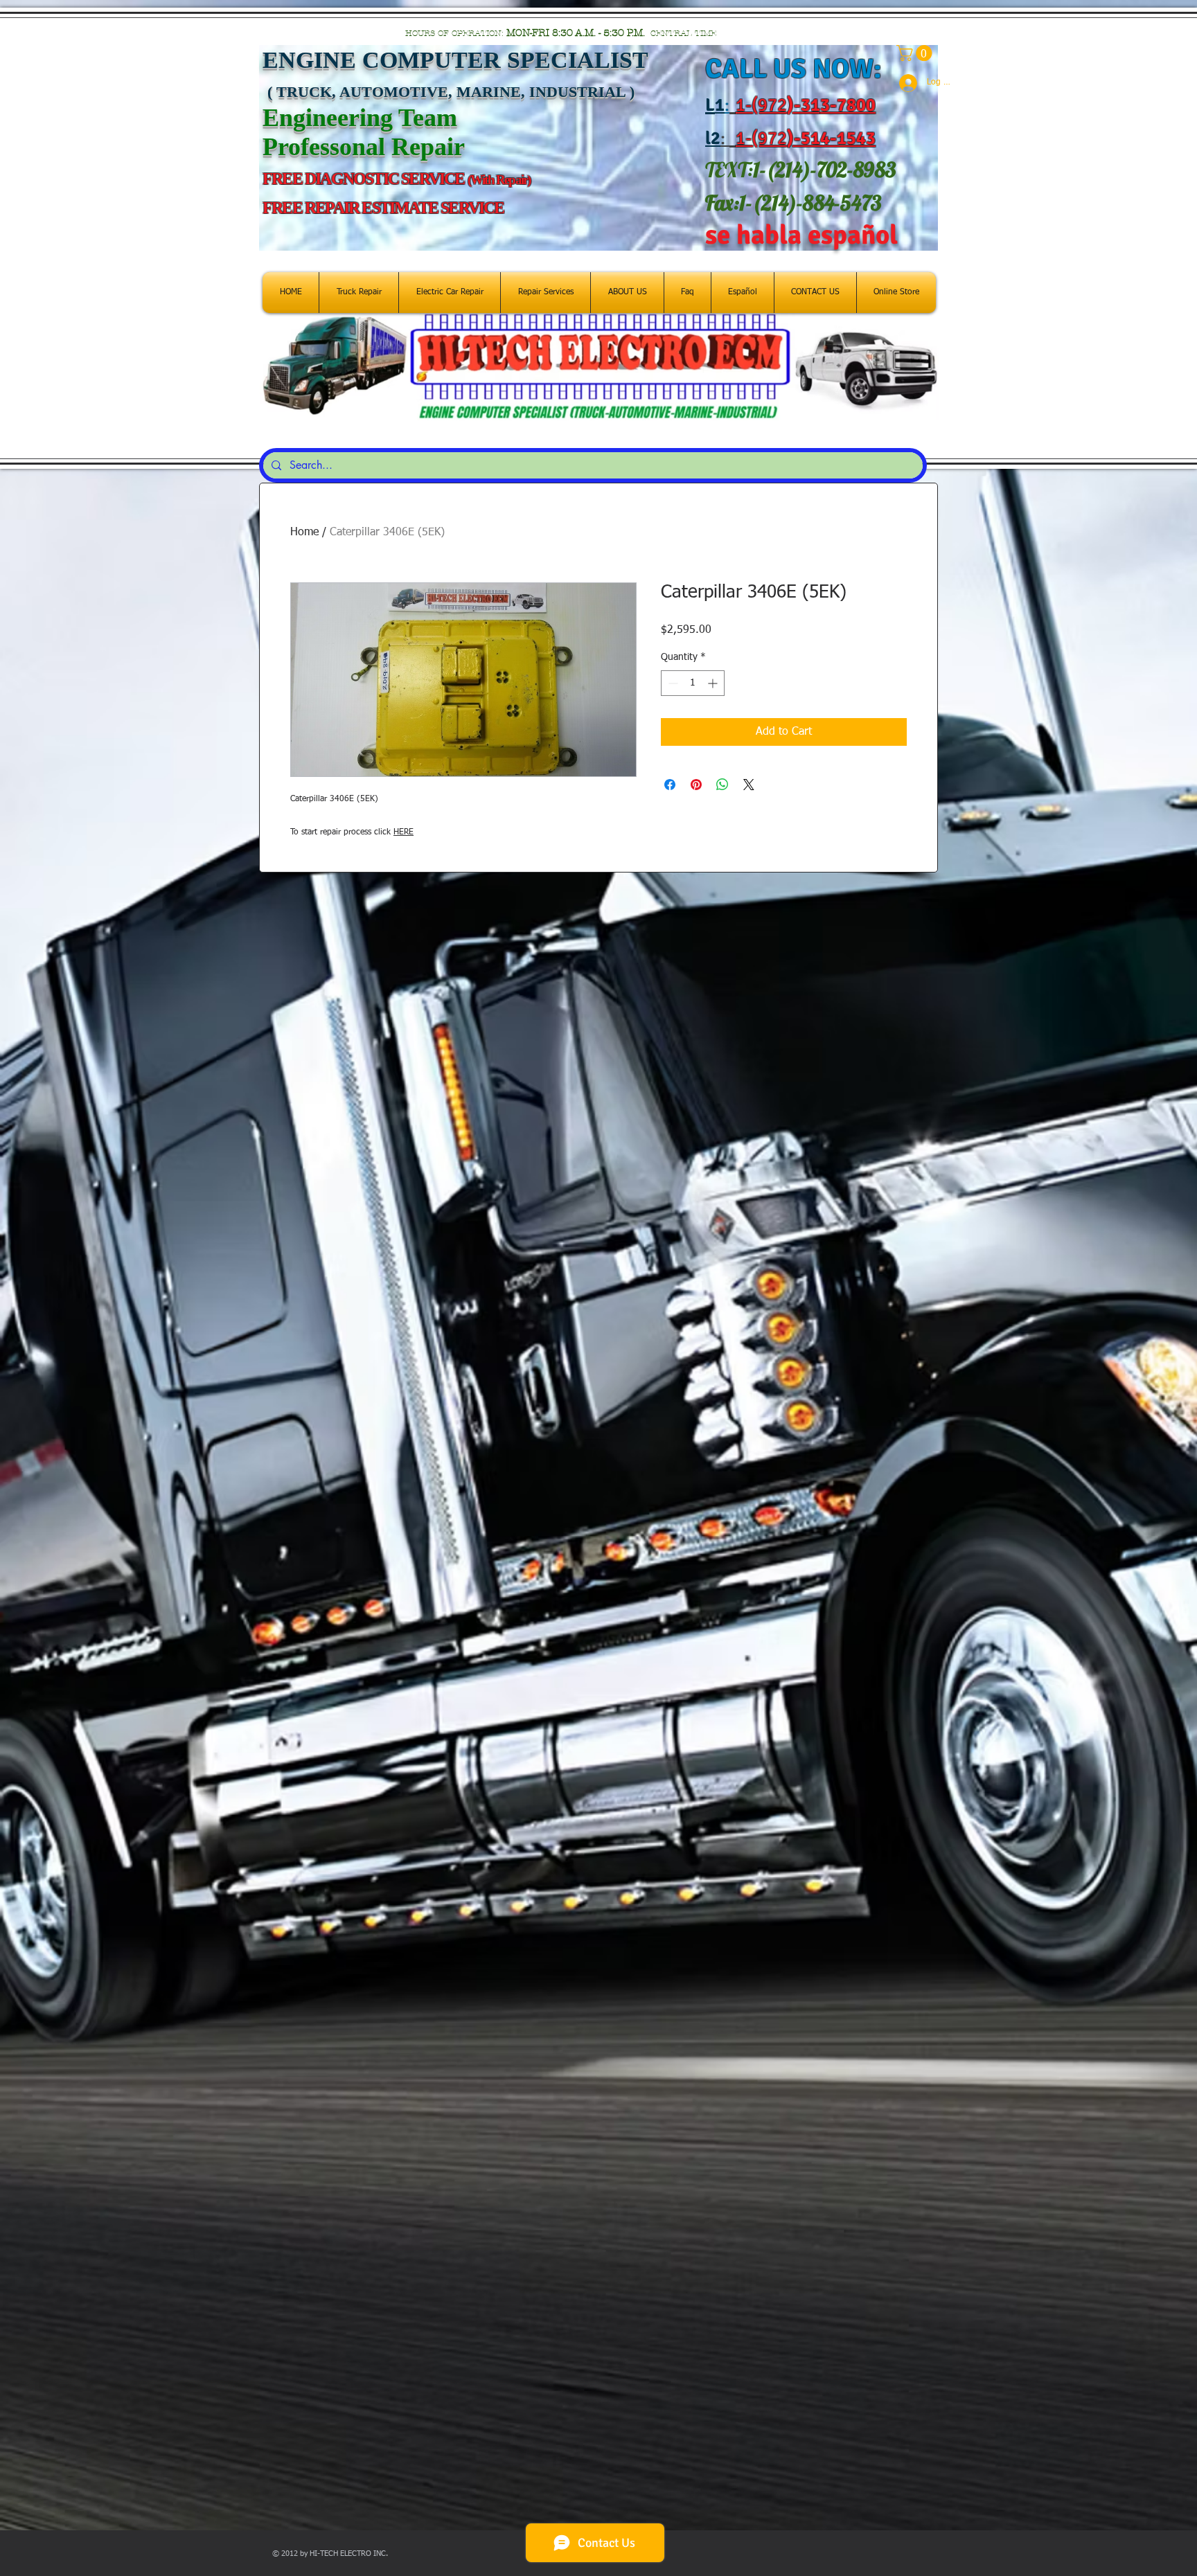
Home (304, 533)
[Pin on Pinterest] (696, 785)
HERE (404, 832)
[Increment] (714, 683)
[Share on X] (749, 785)
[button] (916, 53)
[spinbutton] (693, 683)
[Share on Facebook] (670, 785)
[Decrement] (672, 683)
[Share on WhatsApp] (722, 785)
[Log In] (902, 83)
